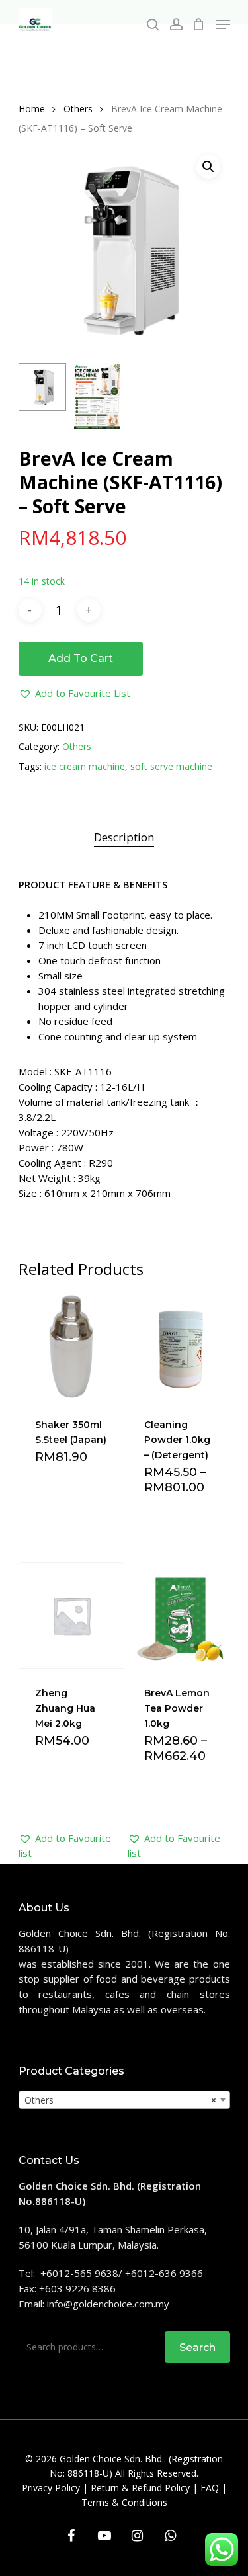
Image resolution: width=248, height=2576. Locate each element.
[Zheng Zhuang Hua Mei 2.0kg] (72, 1615)
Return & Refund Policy (140, 2488)
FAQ (210, 2488)
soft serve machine (171, 766)
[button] (74, 693)
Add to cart (81, 658)
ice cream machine (85, 766)
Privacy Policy (51, 2488)
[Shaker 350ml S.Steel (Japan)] (72, 1347)
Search (197, 2347)
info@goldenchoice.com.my (108, 2304)
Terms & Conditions (124, 2502)
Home (32, 109)
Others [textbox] (120, 2100)
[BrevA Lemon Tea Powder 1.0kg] (181, 1615)
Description (124, 837)
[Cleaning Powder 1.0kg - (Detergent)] (181, 1347)
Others (78, 109)
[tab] (124, 838)
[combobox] (124, 2100)
